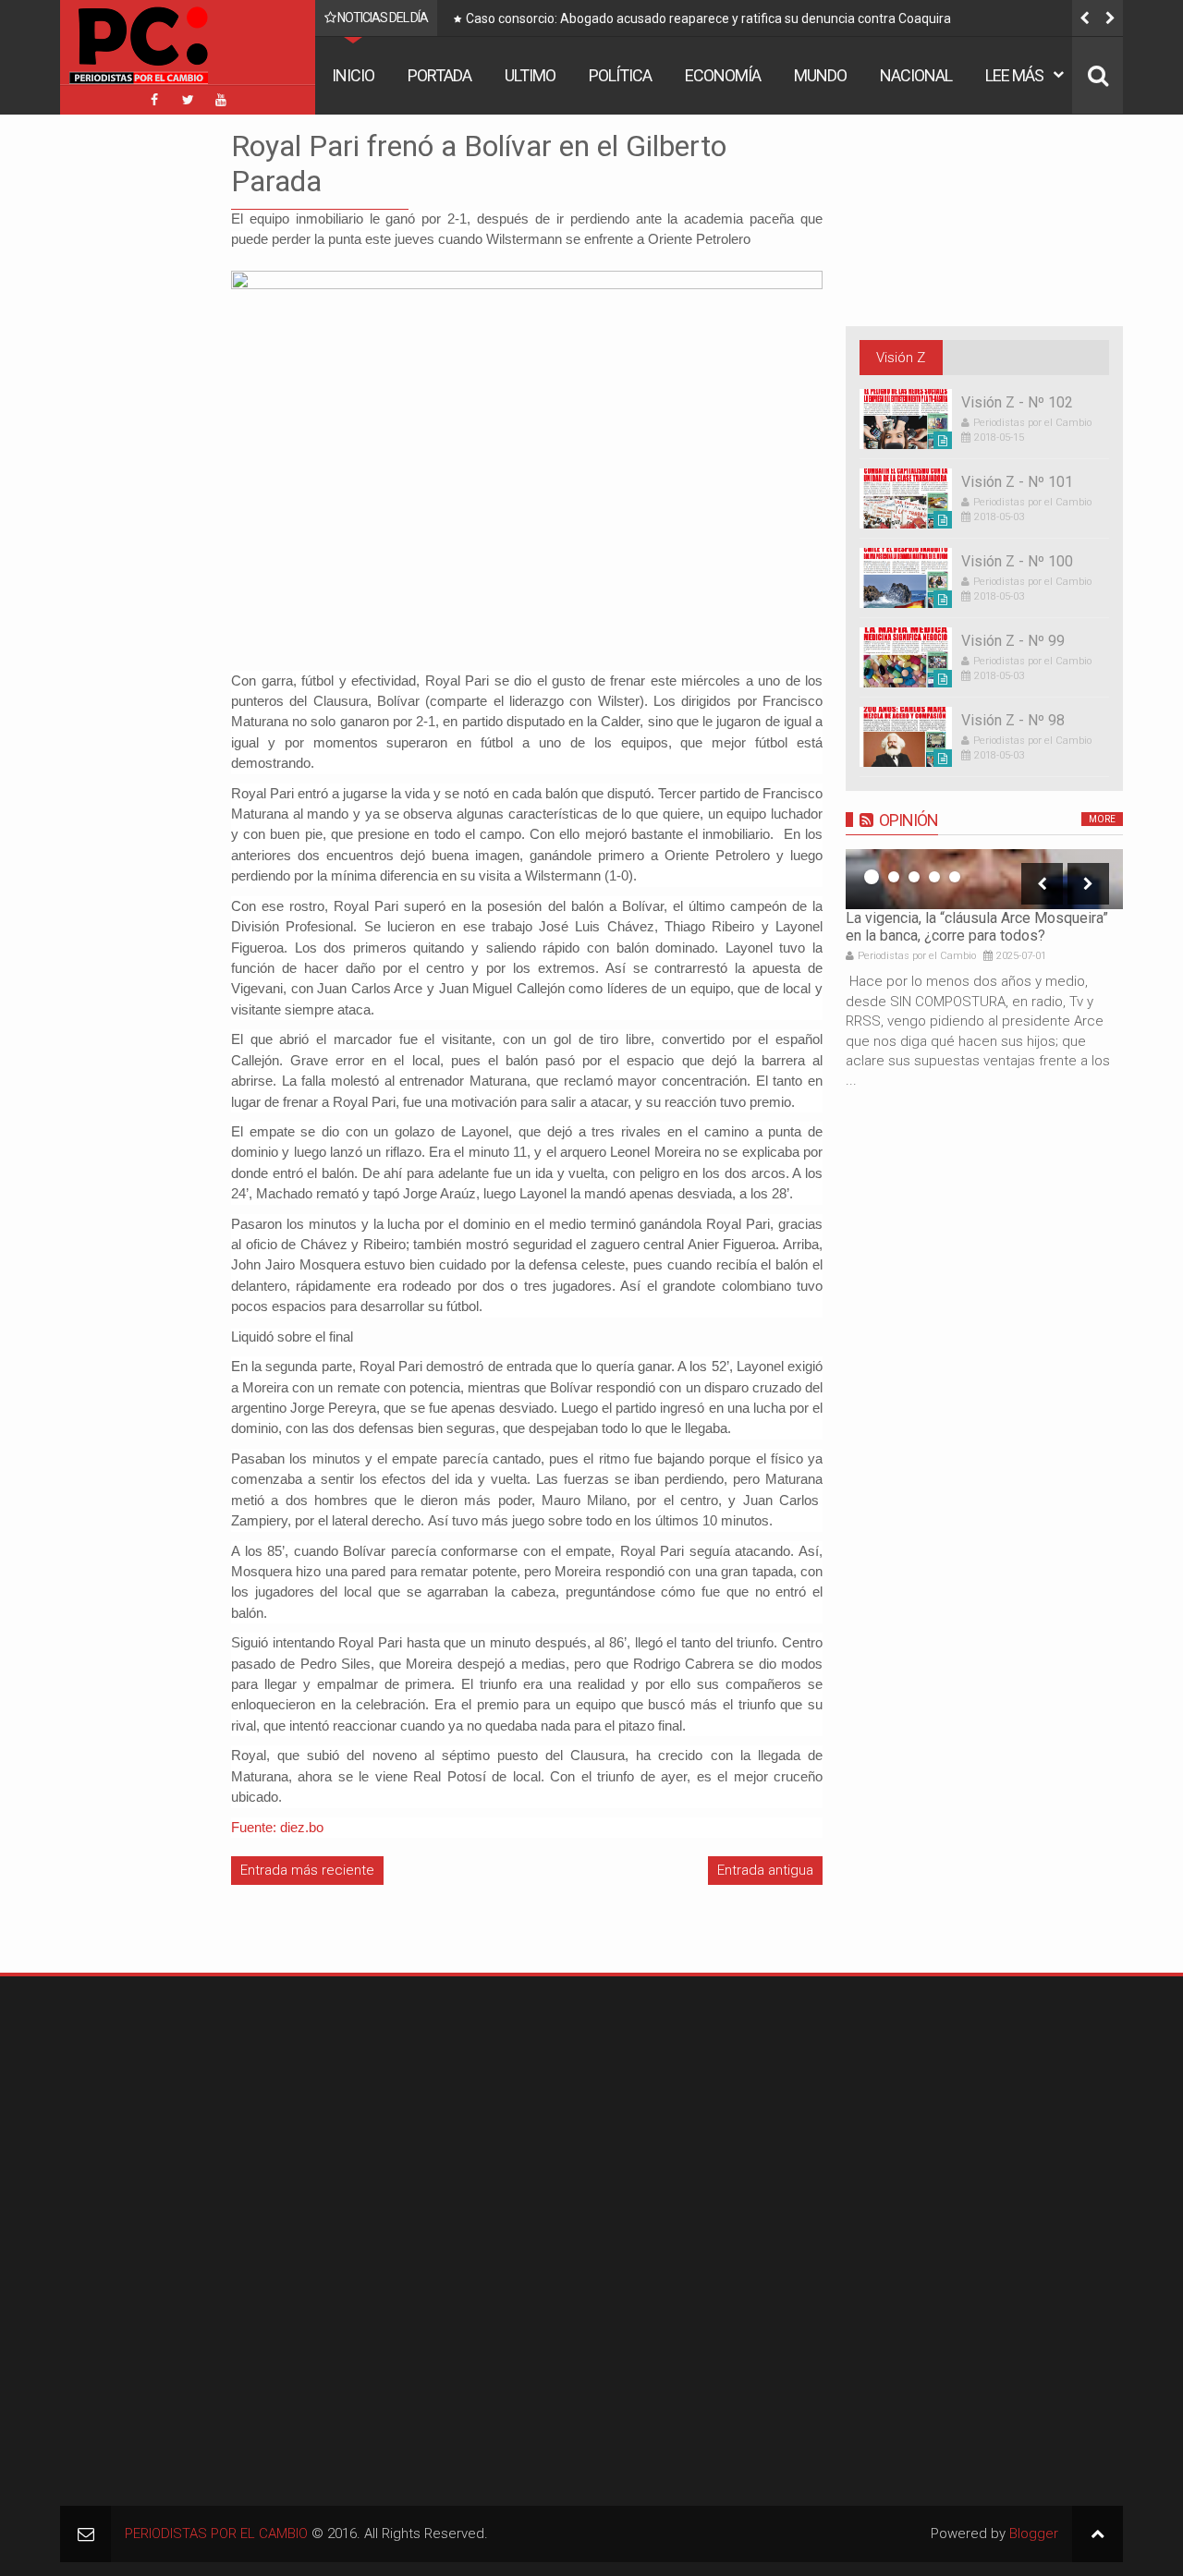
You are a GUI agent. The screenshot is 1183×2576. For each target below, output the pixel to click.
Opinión (909, 820)
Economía (723, 75)
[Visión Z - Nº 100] (906, 578)
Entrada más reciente (307, 1870)
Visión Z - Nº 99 (1013, 641)
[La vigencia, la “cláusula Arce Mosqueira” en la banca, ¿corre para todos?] (984, 879)
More (1102, 819)
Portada (439, 75)
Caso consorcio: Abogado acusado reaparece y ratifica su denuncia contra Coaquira (508, 18)
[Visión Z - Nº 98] (906, 737)
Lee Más (1014, 75)
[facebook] (154, 100)
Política (620, 75)
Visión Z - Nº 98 (1013, 720)
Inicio (353, 75)
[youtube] (221, 100)
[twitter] (188, 100)
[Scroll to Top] (1098, 2534)
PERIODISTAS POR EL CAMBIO (216, 2533)
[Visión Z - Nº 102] (906, 419)
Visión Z (901, 358)
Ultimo (530, 75)
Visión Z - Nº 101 (1017, 482)
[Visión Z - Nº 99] (906, 657)
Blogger (1034, 2533)
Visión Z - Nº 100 (1017, 561)
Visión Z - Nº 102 (1017, 402)
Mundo (820, 75)
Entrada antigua (765, 1870)
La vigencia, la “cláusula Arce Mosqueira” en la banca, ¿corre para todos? (977, 927)
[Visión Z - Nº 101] (906, 498)
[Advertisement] (116, 406)
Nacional (916, 75)
